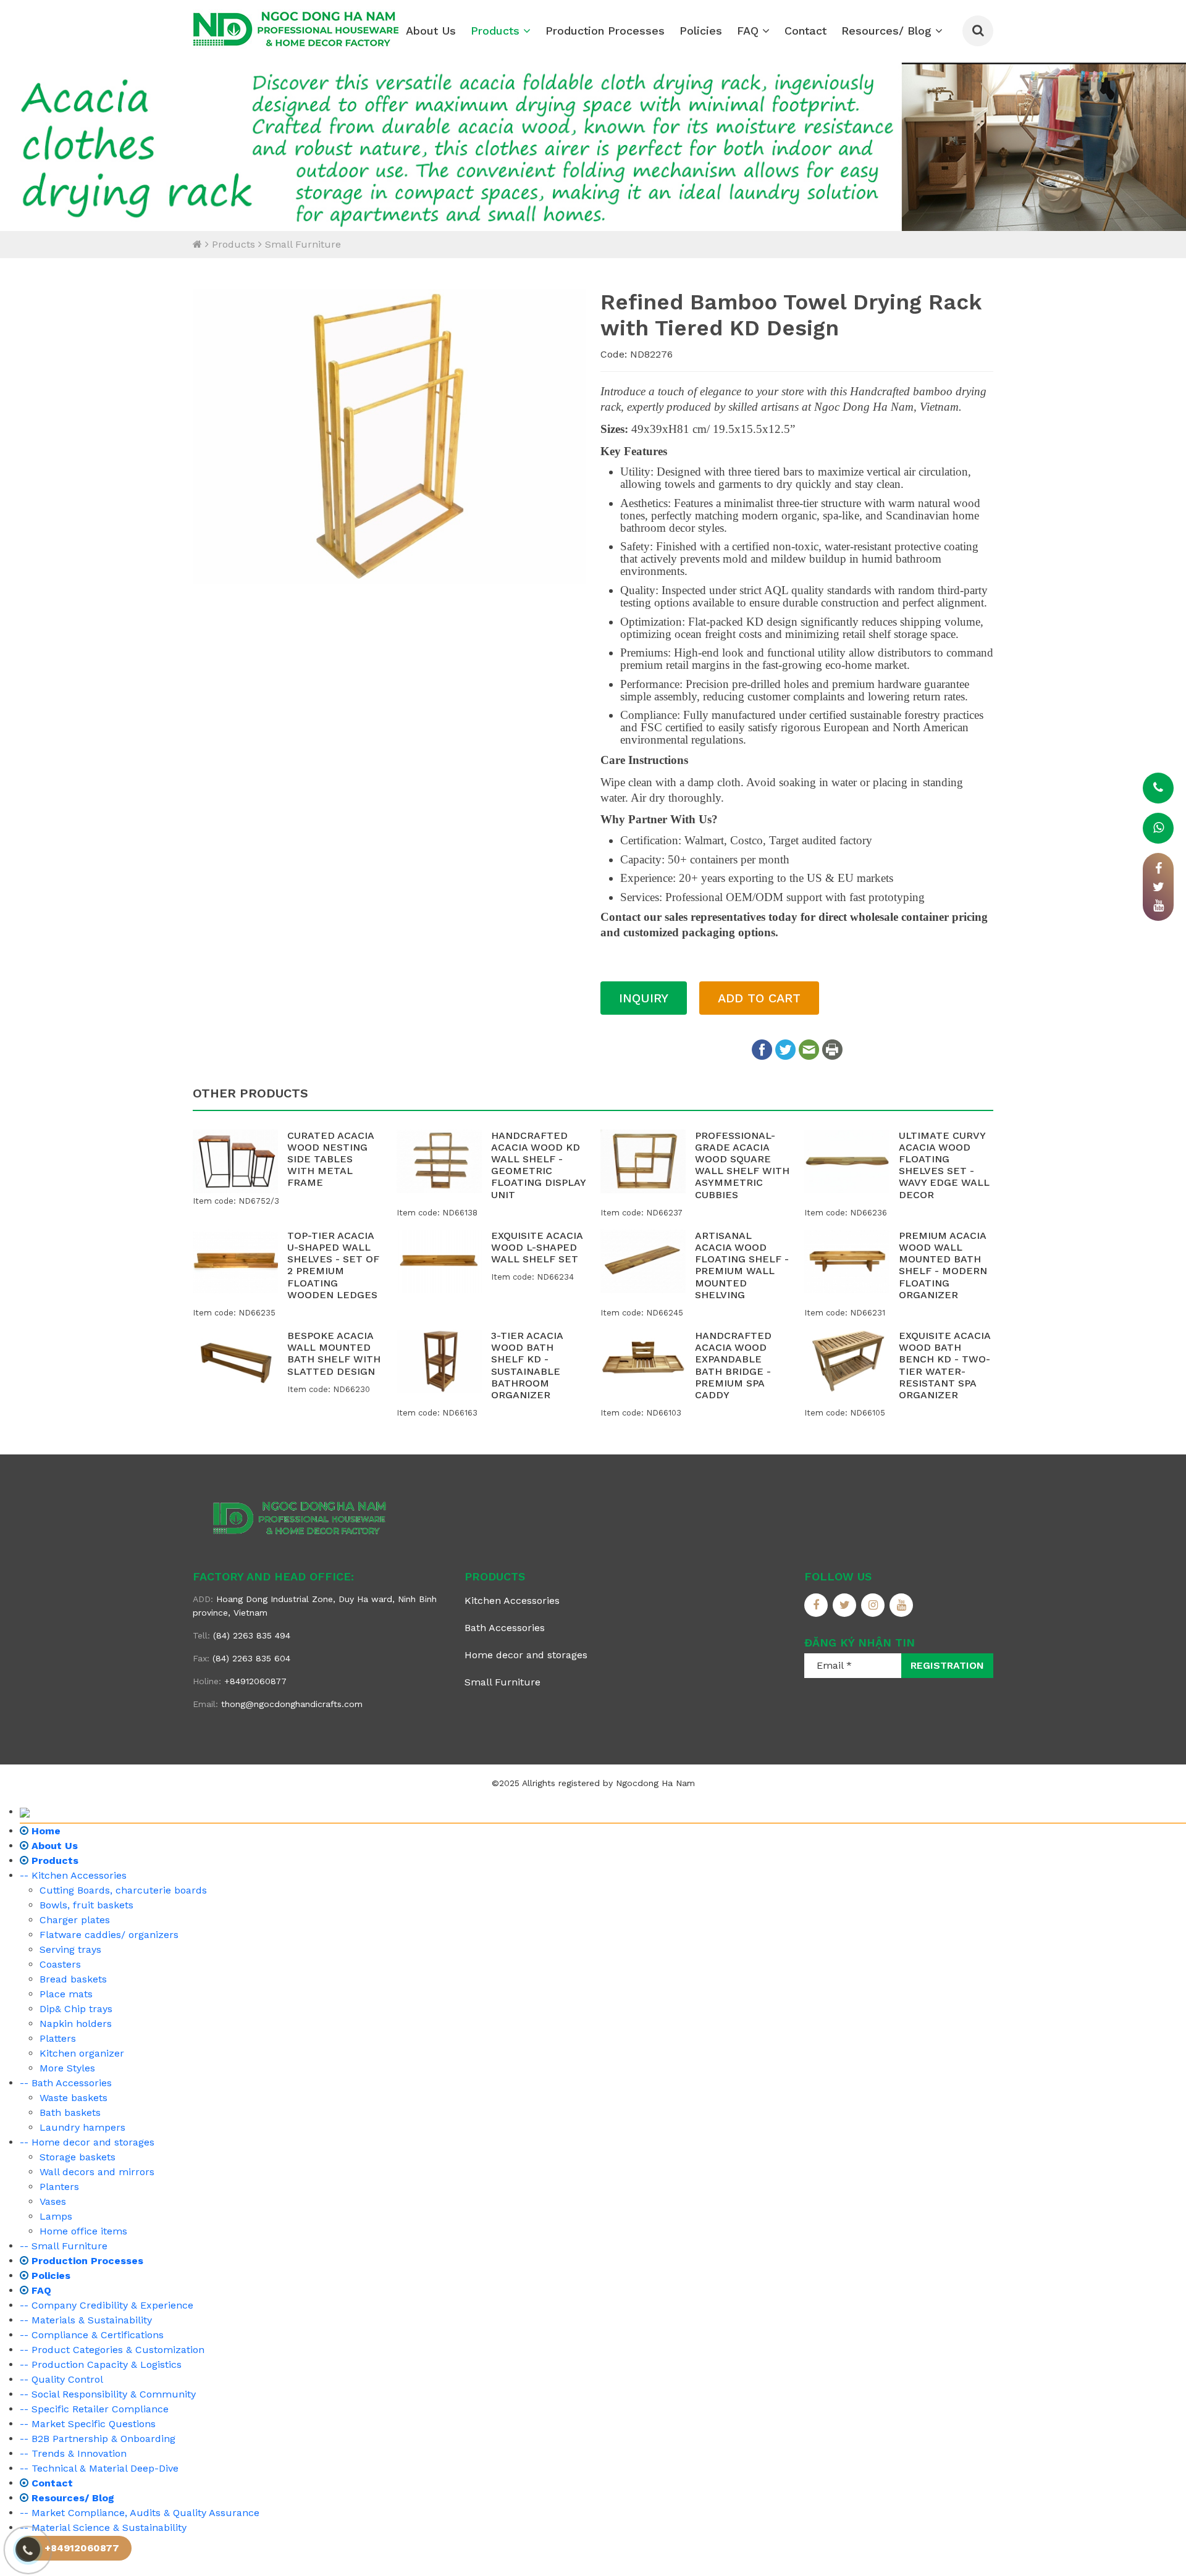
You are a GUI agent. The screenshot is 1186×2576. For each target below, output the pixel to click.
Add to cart (759, 998)
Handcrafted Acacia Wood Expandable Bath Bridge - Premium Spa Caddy (733, 1365)
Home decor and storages (526, 1655)
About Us (431, 31)
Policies (701, 31)
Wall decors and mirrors (97, 2172)
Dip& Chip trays (76, 2009)
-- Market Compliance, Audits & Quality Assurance (140, 2513)
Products (497, 31)
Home (44, 1831)
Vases (53, 2201)
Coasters (60, 1964)
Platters (58, 2038)
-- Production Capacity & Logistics (101, 2364)
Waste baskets (74, 2098)
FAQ (750, 31)
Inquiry (644, 998)
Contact (805, 31)
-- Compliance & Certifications (92, 2335)
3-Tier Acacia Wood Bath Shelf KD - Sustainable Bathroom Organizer (527, 1365)
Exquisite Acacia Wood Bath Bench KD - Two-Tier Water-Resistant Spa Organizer (944, 1365)
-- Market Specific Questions (88, 2424)
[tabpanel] (593, 146)
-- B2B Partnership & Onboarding (98, 2439)
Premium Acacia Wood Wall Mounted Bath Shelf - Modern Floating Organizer (943, 1265)
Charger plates (75, 1920)
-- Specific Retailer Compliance (94, 2409)
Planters (59, 2187)
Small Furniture (303, 244)
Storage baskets (78, 2157)
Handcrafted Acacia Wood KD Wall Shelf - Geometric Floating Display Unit (538, 1165)
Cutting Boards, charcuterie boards (123, 1890)
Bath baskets (70, 2112)
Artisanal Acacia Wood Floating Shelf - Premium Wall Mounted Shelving (742, 1265)
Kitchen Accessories (512, 1601)
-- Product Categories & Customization (112, 2350)
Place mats (66, 1994)
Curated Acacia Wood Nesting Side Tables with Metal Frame (330, 1159)
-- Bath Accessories (66, 2083)
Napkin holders (76, 2024)
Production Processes (605, 31)
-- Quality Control (61, 2379)
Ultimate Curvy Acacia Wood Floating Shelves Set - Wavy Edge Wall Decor (944, 1165)
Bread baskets (73, 1979)
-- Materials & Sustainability (86, 2320)
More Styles (67, 2068)
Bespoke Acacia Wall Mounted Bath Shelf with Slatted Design (334, 1353)
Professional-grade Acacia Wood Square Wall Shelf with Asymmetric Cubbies (742, 1165)
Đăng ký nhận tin (860, 1643)
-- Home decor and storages (87, 2142)
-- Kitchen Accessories (73, 1875)
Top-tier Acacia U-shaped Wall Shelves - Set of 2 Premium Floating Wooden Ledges (333, 1265)
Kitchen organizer (82, 2053)
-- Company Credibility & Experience (107, 2305)
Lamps (56, 2216)
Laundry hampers (82, 2127)
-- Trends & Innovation (73, 2453)
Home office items (83, 2231)
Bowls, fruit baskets (86, 1905)
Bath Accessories (505, 1628)
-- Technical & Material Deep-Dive (99, 2468)
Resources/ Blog (888, 31)
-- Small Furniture (64, 2246)
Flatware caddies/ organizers (109, 1935)
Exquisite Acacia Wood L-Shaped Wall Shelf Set (537, 1247)
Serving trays (70, 1949)
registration (947, 1665)
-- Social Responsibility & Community (108, 2394)
